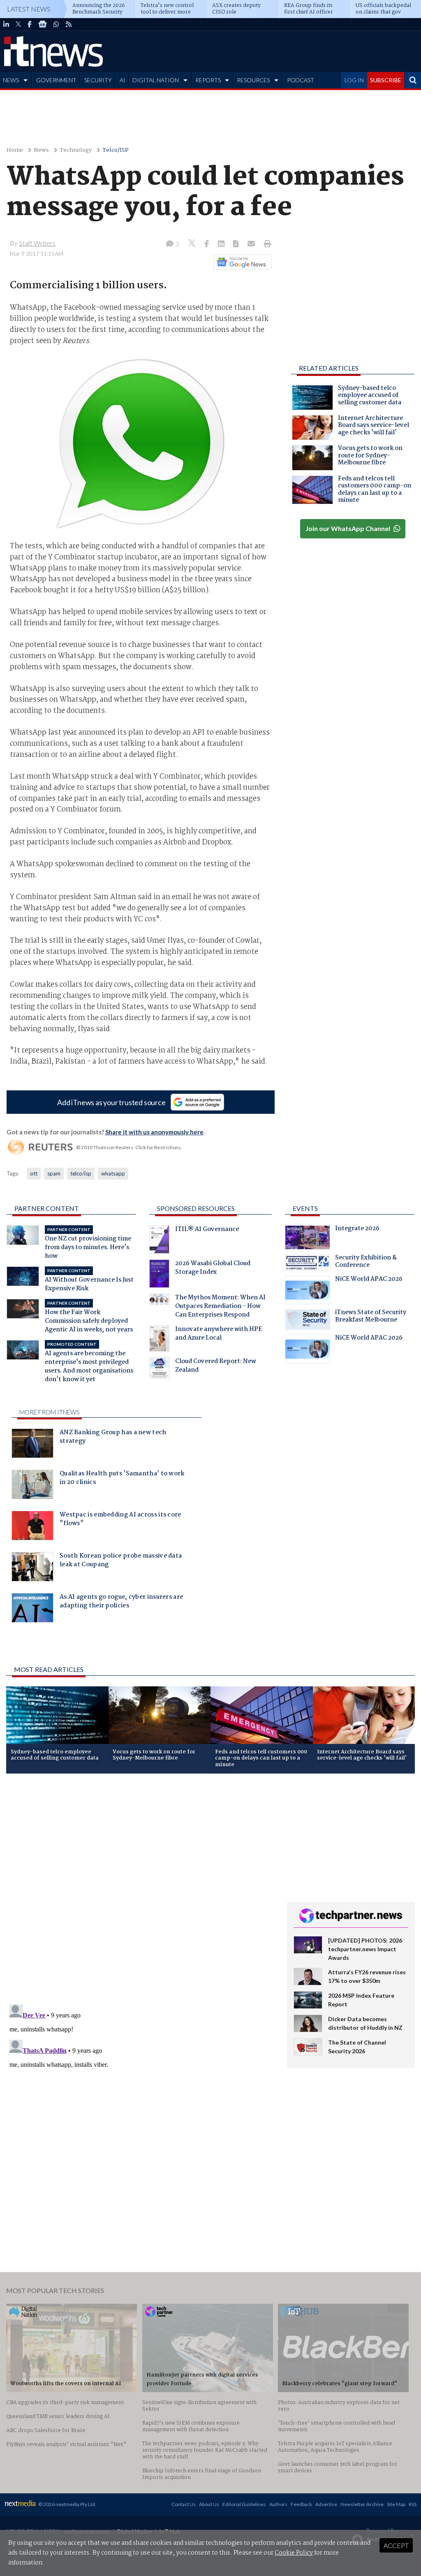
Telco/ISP (116, 150)
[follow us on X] (18, 24)
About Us (209, 2504)
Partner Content (47, 1208)
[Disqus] (140, 1890)
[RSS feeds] (69, 24)
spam (54, 1173)
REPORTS (208, 80)
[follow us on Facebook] (30, 24)
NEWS (11, 80)
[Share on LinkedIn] (222, 244)
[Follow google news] (241, 262)
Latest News (29, 9)
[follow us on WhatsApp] (56, 24)
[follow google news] (43, 24)
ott (34, 1173)
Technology (76, 150)
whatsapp (113, 1173)
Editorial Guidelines (244, 2504)
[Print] (266, 244)
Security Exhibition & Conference (366, 1262)
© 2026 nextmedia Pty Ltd (67, 2504)
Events (305, 1208)
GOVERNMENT (56, 80)
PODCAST (301, 80)
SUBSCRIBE (386, 80)
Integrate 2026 (357, 1229)
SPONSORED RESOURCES (196, 1208)
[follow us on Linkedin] (6, 24)
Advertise (326, 2504)
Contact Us (184, 2504)
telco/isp (81, 1173)
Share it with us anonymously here (154, 1132)
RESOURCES (253, 80)
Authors (278, 2504)
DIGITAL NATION (156, 80)
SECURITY (98, 80)
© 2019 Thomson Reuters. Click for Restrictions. (129, 1147)
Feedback (301, 2504)
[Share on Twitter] (193, 244)
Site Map (396, 2504)
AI (123, 80)
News (41, 150)
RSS (413, 2504)
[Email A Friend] (252, 244)
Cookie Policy (294, 2553)
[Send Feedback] (237, 244)
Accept (396, 2545)
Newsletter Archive (362, 2504)
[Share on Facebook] (207, 244)
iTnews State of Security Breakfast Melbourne (371, 1317)
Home (15, 150)
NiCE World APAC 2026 (369, 1280)
